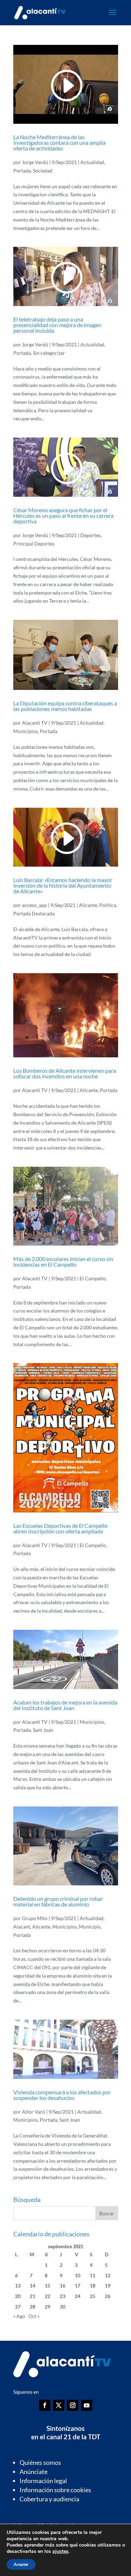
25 (93, 2296)
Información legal (43, 2481)
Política (108, 905)
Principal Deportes (34, 544)
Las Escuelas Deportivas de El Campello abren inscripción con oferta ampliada (60, 1528)
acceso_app (34, 905)
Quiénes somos (40, 2462)
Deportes (90, 535)
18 (93, 2286)
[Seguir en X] (59, 2405)
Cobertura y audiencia (49, 2499)
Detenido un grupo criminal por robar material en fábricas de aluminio (58, 1901)
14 (32, 2286)
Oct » (34, 2316)
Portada (22, 171)
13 (18, 2286)
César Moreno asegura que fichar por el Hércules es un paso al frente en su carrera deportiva (63, 516)
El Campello (93, 1278)
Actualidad (92, 162)
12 (108, 2275)
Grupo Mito (35, 1918)
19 (108, 2286)
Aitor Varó (34, 2112)
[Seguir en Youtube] (87, 2405)
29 (48, 2307)
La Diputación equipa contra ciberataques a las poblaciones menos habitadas (65, 706)
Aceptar (21, 2564)
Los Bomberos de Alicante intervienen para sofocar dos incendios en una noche (65, 1073)
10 (78, 2275)
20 (18, 2296)
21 (32, 2296)
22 (48, 2296)
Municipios (26, 731)
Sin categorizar (49, 353)
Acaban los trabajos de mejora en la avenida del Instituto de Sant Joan (65, 1705)
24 (78, 2296)
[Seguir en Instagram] (73, 2405)
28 (32, 2307)
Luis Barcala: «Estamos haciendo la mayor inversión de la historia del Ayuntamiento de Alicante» (63, 885)
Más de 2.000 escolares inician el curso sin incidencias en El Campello (63, 1262)
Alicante (88, 905)
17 (78, 2286)
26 (108, 2296)
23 (63, 2296)
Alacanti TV (35, 723)
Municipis (90, 1927)
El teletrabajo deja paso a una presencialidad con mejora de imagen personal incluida (57, 325)
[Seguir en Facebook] (45, 2405)
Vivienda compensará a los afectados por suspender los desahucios (62, 2095)
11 (93, 2275)
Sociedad (43, 171)
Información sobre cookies (55, 2490)
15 (48, 2286)
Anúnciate (34, 2472)
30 (63, 2307)
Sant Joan (43, 1730)
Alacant (22, 1927)
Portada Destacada (34, 913)
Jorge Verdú (35, 162)
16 (63, 2286)
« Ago (19, 2316)
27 (18, 2307)
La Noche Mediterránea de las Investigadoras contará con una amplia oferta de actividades (59, 143)
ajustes (60, 2551)
